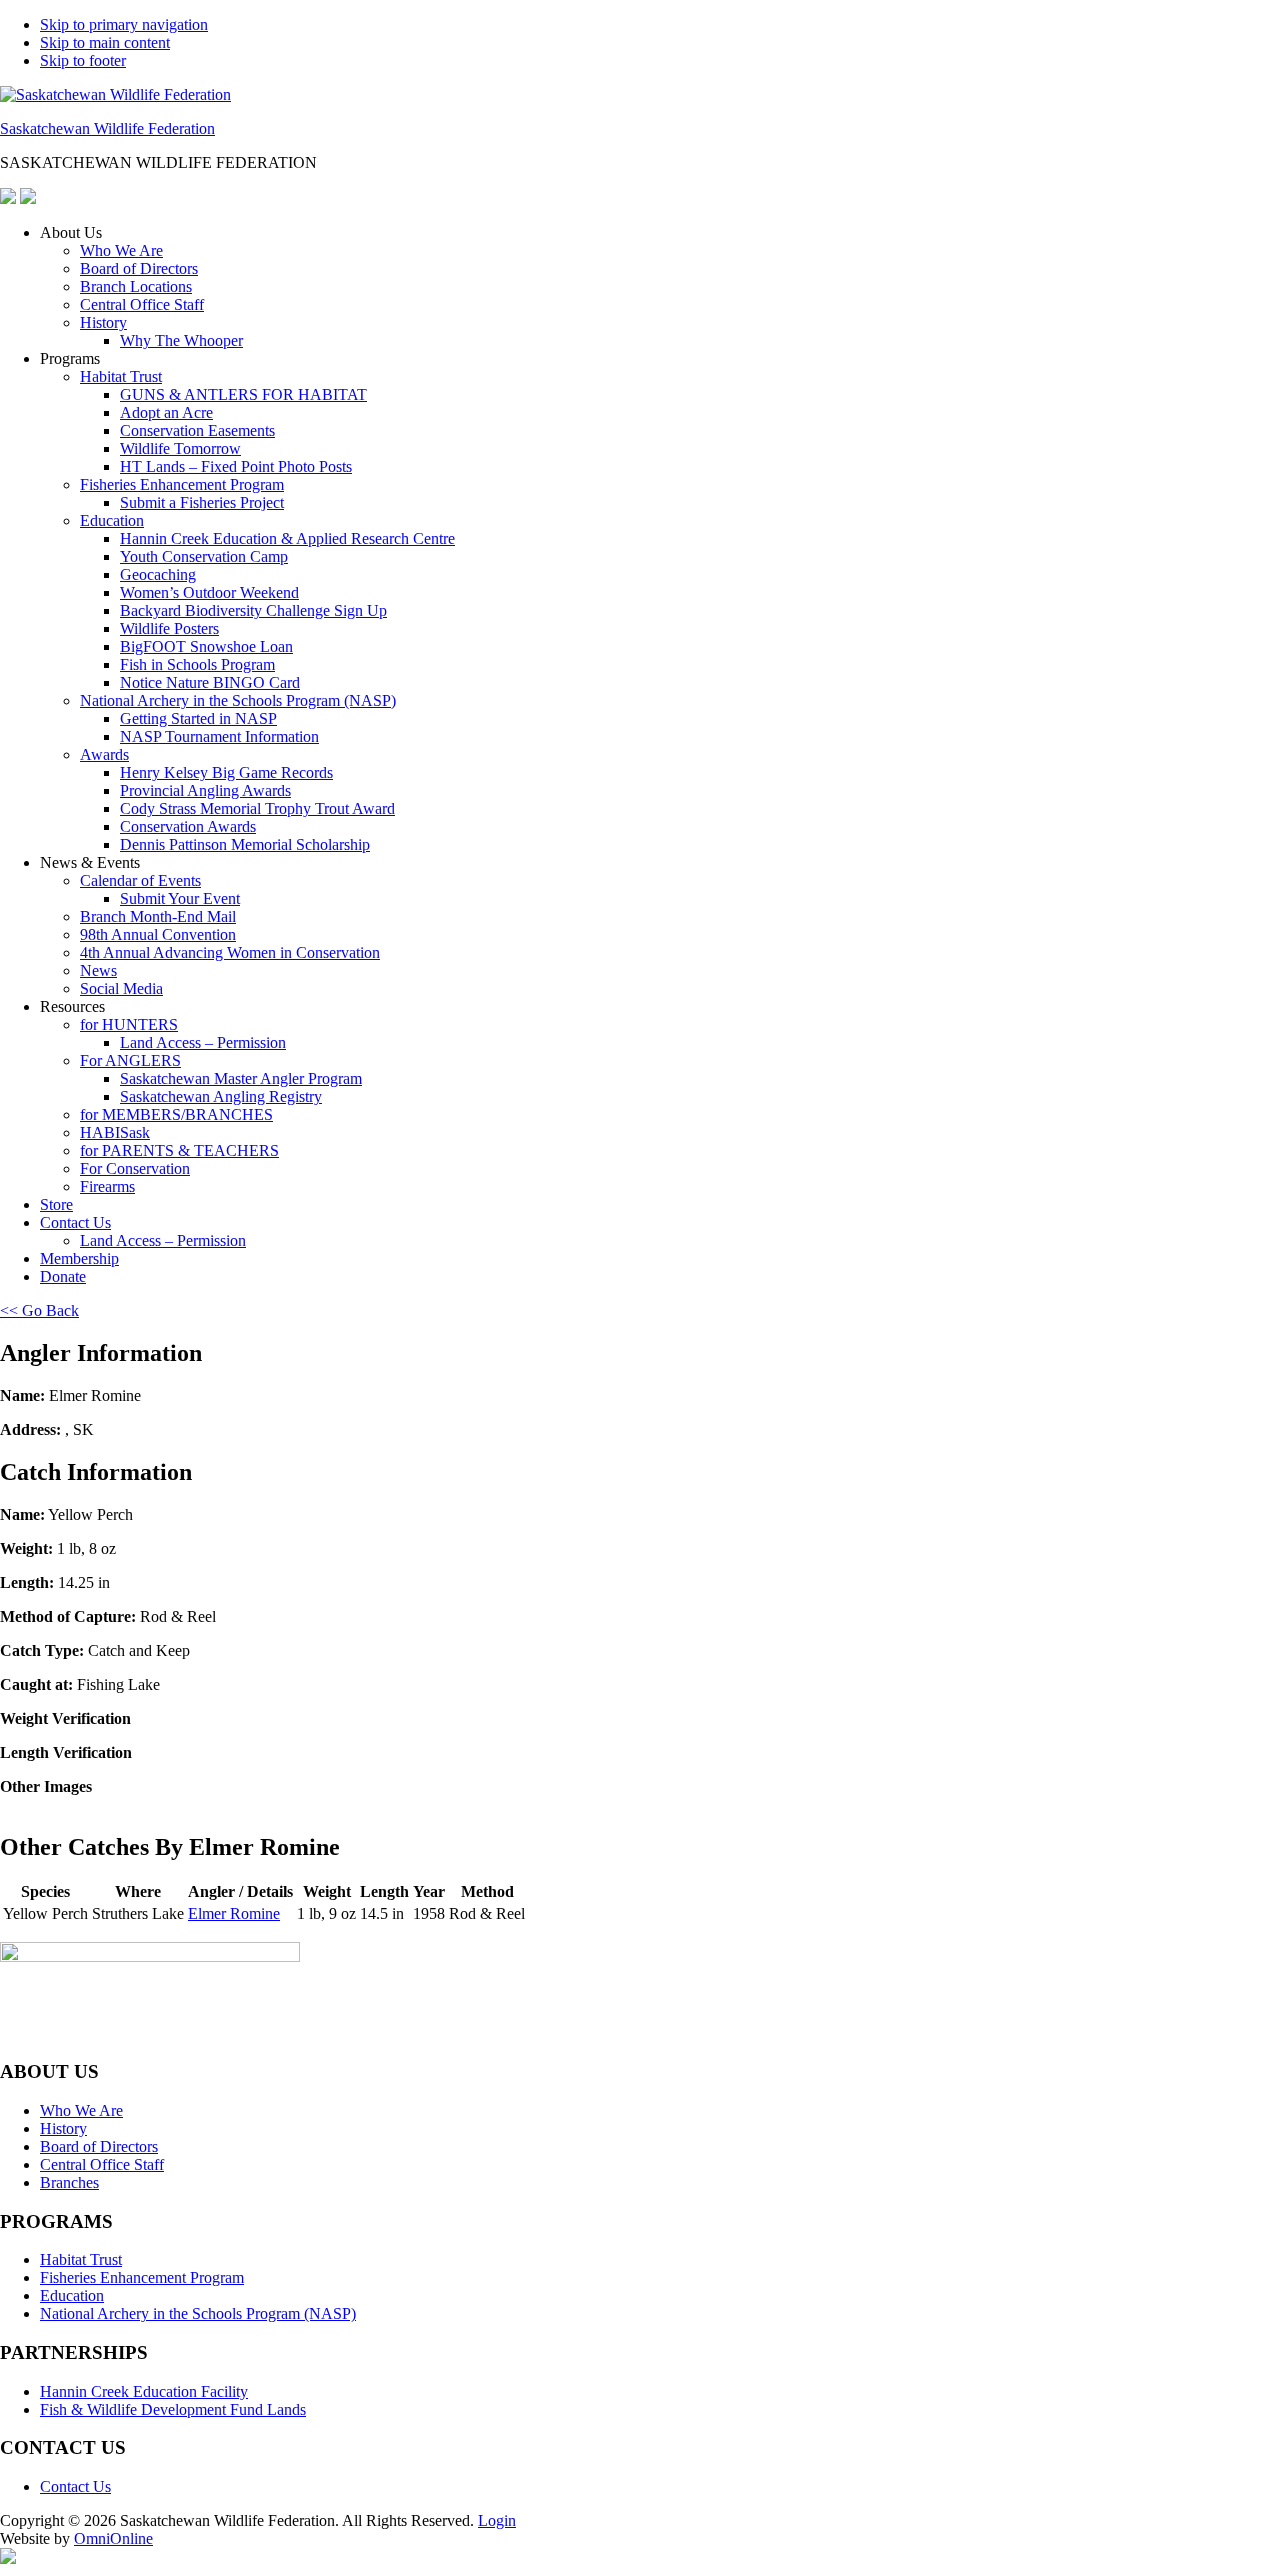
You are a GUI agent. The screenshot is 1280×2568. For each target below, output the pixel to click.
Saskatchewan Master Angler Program (241, 1078)
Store (56, 1204)
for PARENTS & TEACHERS (179, 1150)
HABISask (115, 1132)
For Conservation (135, 1168)
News (98, 970)
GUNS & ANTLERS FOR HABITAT (243, 394)
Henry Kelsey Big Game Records (226, 772)
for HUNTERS (129, 1024)
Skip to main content (105, 42)
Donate (63, 1276)
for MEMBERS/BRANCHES (176, 1114)
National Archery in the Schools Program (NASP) (238, 700)
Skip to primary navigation (124, 24)
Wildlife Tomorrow (180, 448)
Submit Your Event (180, 898)
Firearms (107, 1186)
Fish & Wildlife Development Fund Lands (173, 2409)
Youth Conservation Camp (204, 556)
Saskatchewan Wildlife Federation (107, 128)
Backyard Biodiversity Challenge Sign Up (253, 610)
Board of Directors (139, 268)
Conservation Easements (197, 430)
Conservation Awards (188, 826)
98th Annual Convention (158, 934)
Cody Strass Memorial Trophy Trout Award (257, 808)
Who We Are (121, 250)
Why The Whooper (181, 340)
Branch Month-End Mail (158, 916)
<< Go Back (39, 1310)
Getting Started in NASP (198, 718)
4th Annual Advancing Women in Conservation (230, 952)
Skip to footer (83, 60)
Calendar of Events (140, 880)
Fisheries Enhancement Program (182, 484)
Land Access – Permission (203, 1042)
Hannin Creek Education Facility (144, 2391)
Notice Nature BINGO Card (210, 682)
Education (112, 520)
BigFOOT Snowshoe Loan (206, 646)
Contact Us (75, 1222)
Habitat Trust (121, 376)
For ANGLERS (130, 1060)
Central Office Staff (142, 304)
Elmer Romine (234, 1913)
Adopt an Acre (166, 412)
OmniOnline (113, 2538)
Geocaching (158, 574)
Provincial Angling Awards (205, 790)
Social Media (121, 988)
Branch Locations (136, 286)
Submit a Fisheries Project (202, 502)
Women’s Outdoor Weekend (209, 592)
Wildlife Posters (169, 628)
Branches (69, 2182)
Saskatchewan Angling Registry (221, 1096)
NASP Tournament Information (219, 736)
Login (497, 2520)
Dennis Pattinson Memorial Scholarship (245, 844)
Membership (79, 1258)
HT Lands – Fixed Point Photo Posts (236, 466)
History (103, 322)
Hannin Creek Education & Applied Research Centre (287, 538)
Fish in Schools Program (197, 664)
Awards (104, 754)
